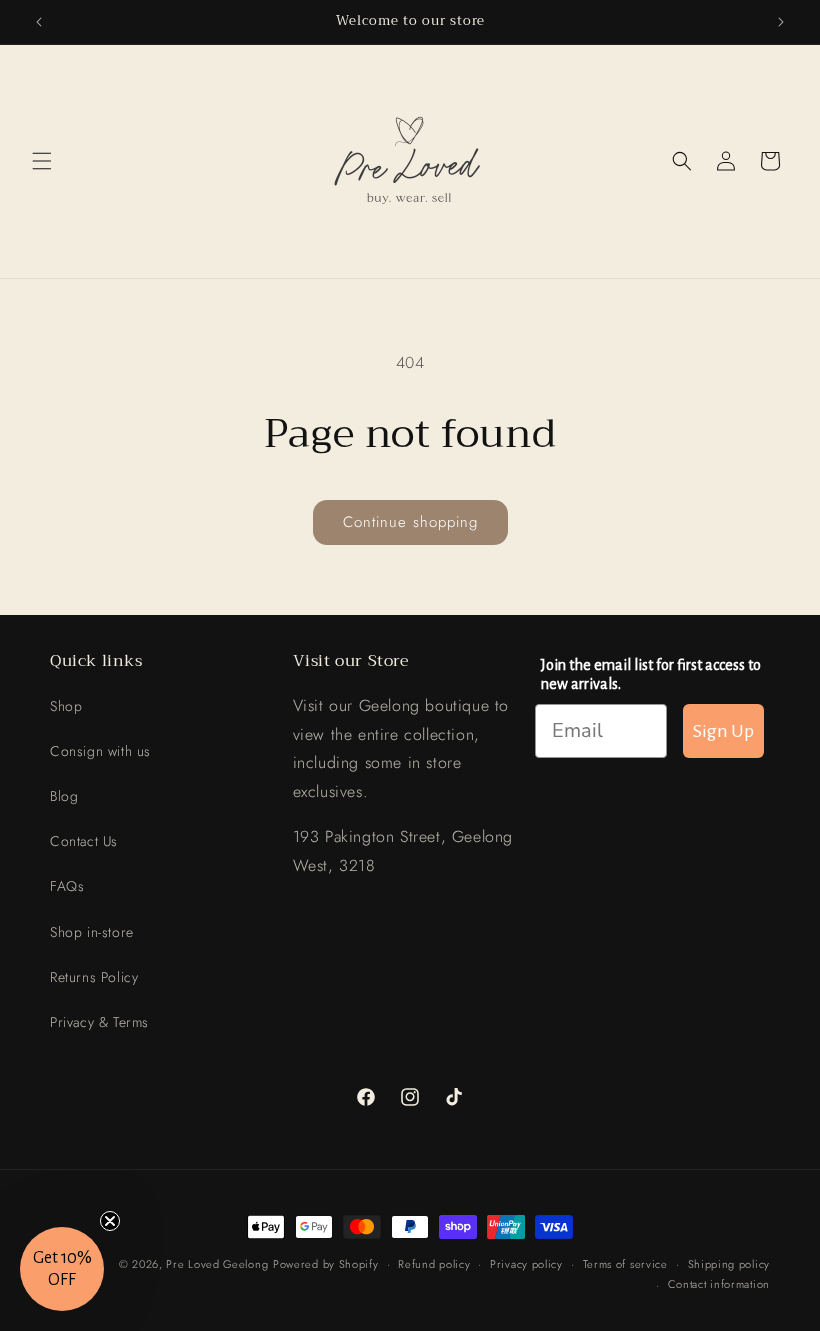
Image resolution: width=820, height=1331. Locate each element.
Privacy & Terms (99, 1022)
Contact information (719, 1284)
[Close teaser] (110, 1221)
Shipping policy (729, 1264)
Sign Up (723, 731)
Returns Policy (94, 977)
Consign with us (100, 751)
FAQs (67, 886)
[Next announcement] (781, 22)
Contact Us (84, 841)
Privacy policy (526, 1264)
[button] (42, 161)
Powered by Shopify (326, 1264)
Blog (64, 796)
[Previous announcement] (39, 22)
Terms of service (625, 1264)
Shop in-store (92, 932)
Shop (66, 706)
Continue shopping (410, 522)
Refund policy (434, 1264)
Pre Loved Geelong (217, 1264)
